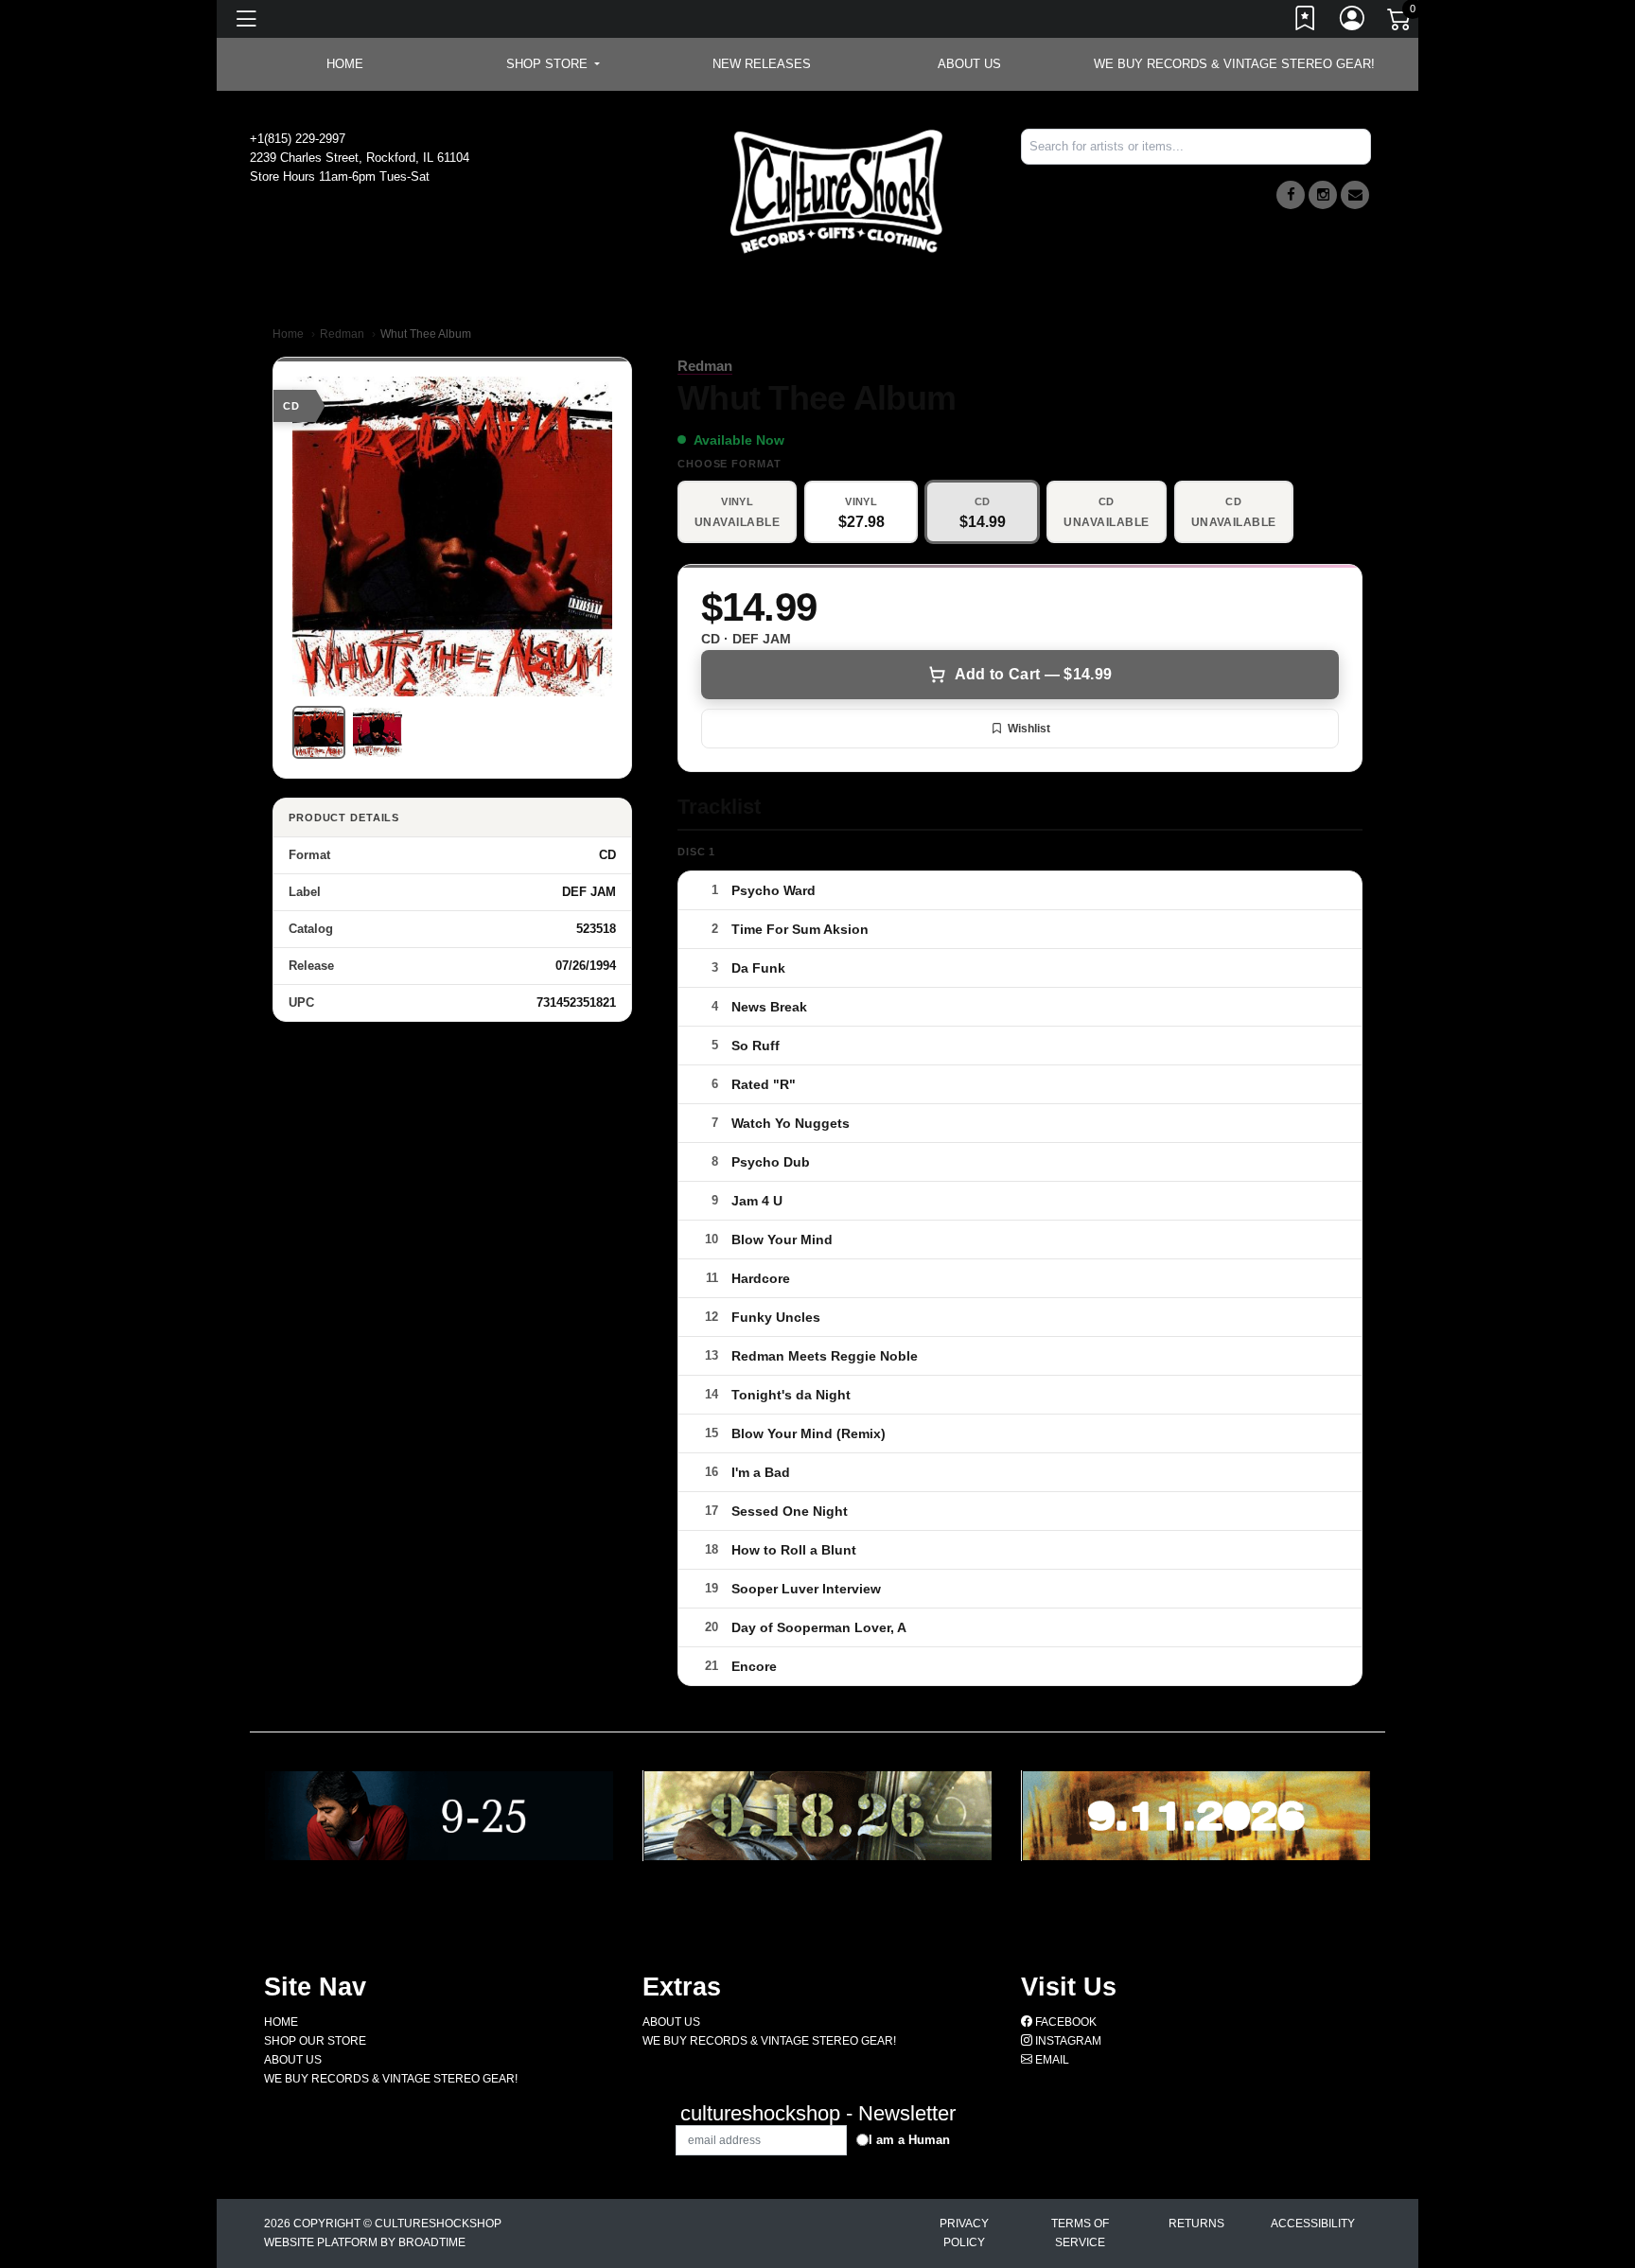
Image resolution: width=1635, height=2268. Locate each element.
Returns (1196, 2224)
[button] (553, 64)
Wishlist (1029, 729)
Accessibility (1313, 2224)
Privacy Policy (964, 2233)
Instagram (1067, 2041)
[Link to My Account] (1353, 22)
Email (1051, 2060)
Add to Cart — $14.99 (1033, 674)
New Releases (762, 64)
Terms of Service (1080, 2233)
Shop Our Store (315, 2041)
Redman (342, 334)
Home (288, 334)
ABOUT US (969, 64)
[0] (1400, 23)
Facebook (1064, 2022)
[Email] (1355, 195)
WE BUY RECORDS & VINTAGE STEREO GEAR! (1234, 64)
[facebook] (1291, 195)
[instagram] (1323, 195)
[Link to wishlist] (1306, 22)
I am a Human (909, 2140)
